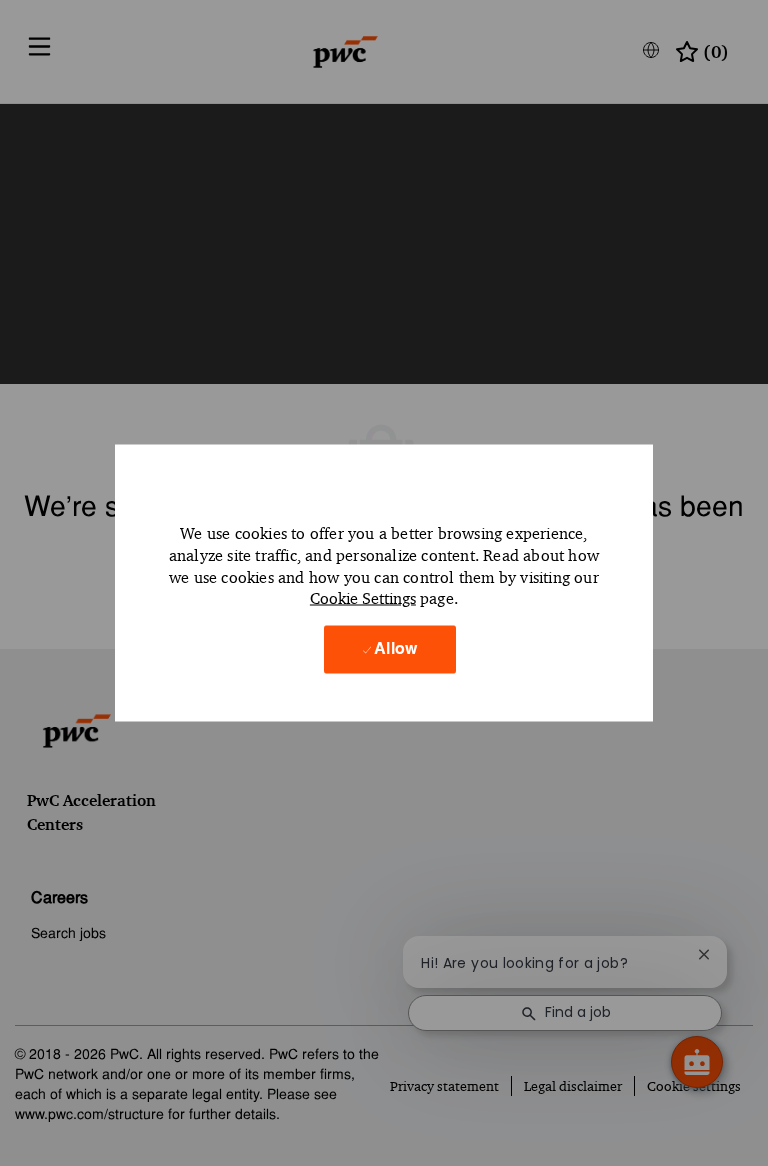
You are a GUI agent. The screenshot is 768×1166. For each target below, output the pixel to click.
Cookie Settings (363, 598)
